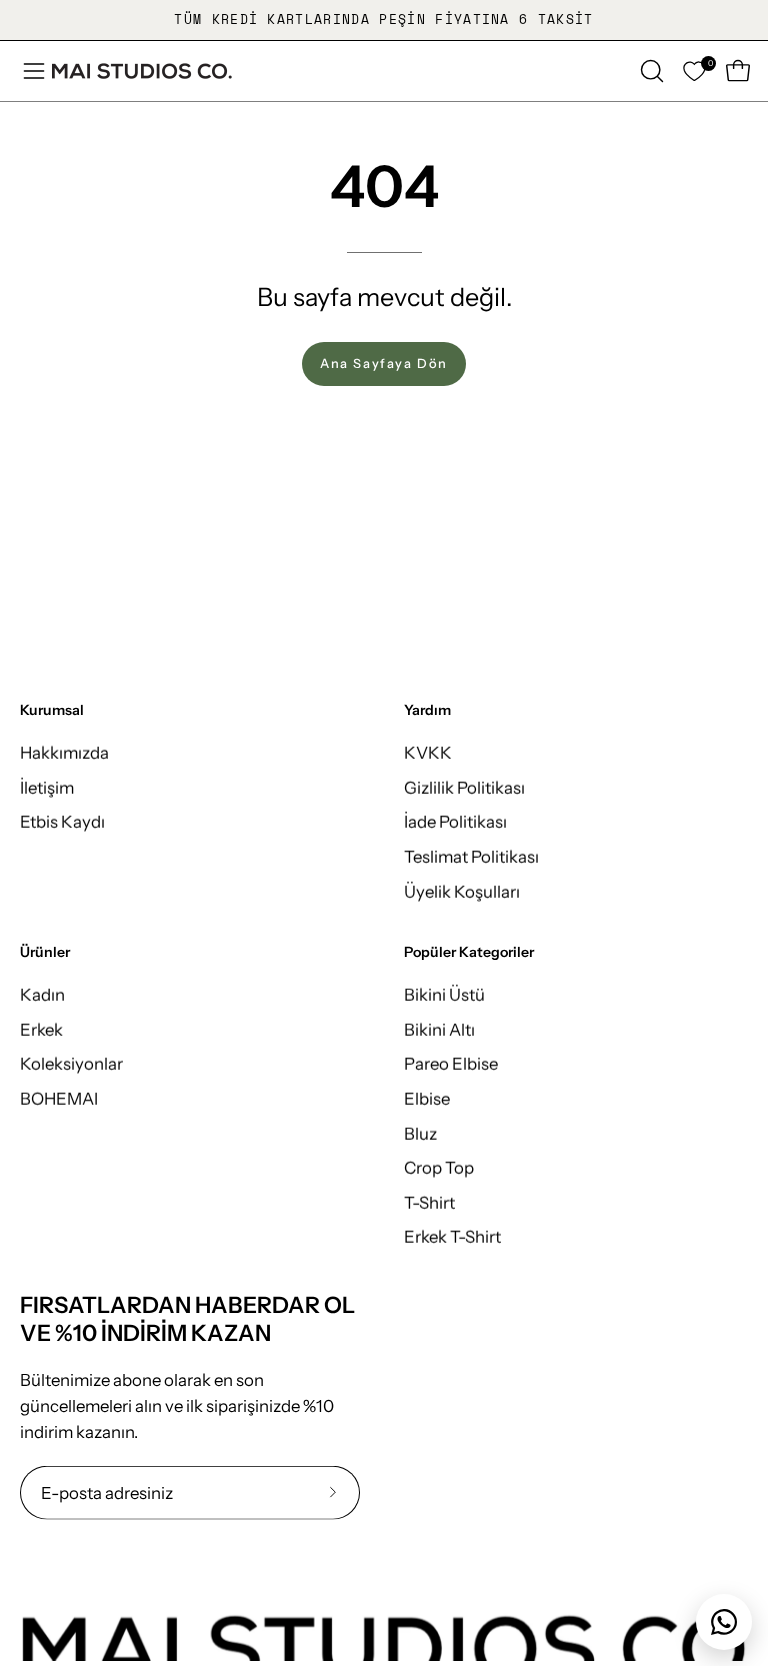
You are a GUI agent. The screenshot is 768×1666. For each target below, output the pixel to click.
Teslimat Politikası (471, 856)
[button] (650, 71)
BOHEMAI (59, 1098)
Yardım (427, 710)
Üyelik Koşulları (462, 891)
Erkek (41, 1029)
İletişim (47, 787)
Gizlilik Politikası (464, 787)
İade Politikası (455, 822)
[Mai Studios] (142, 71)
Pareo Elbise (451, 1064)
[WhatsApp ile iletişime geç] (724, 1622)
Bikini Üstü (444, 995)
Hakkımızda (64, 752)
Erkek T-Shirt (452, 1237)
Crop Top (439, 1168)
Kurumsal (52, 710)
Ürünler (45, 952)
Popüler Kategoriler (469, 952)
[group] (384, 20)
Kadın (42, 995)
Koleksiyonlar (71, 1064)
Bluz (420, 1133)
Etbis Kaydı (62, 822)
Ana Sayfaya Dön (384, 363)
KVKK (428, 752)
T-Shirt (429, 1202)
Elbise (427, 1098)
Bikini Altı (439, 1029)
